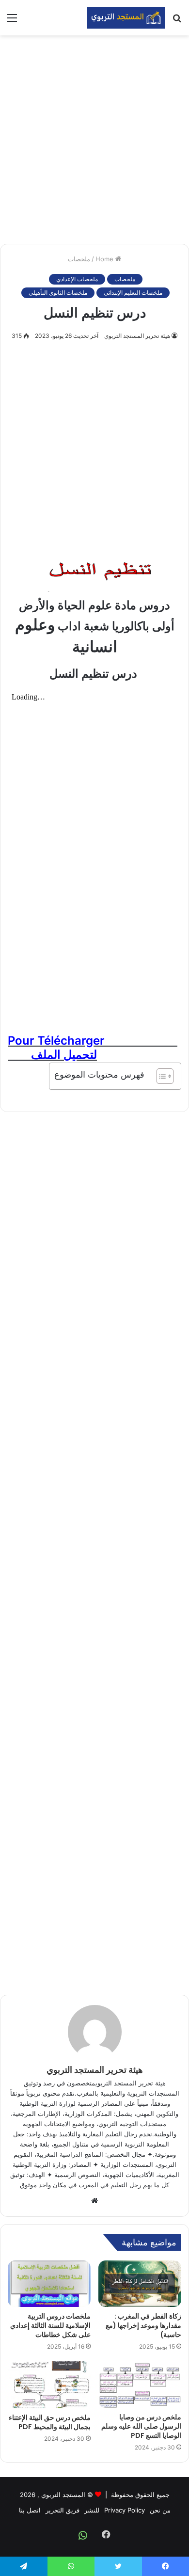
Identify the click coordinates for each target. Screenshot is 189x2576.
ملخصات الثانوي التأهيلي (58, 293)
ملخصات (79, 259)
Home (105, 259)
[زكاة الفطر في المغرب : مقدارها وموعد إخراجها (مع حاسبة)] (140, 2284)
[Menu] (12, 21)
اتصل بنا (30, 2510)
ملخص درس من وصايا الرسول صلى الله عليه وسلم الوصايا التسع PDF (141, 2426)
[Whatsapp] (83, 2535)
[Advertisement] (94, 140)
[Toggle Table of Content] (160, 1076)
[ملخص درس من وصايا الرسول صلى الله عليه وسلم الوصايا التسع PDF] (140, 2385)
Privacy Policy (125, 2510)
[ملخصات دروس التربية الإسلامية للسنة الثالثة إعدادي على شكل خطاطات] (49, 2284)
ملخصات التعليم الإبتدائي (133, 293)
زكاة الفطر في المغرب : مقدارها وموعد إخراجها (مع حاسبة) (143, 2325)
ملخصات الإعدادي (77, 279)
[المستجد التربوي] (126, 18)
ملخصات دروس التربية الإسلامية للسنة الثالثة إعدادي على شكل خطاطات (50, 2325)
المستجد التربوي (63, 2495)
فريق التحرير (63, 2510)
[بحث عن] (177, 21)
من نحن (160, 2510)
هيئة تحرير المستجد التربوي (137, 336)
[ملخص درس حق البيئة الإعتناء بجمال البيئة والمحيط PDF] (49, 2385)
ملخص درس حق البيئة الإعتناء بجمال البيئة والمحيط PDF (50, 2422)
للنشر (92, 2510)
